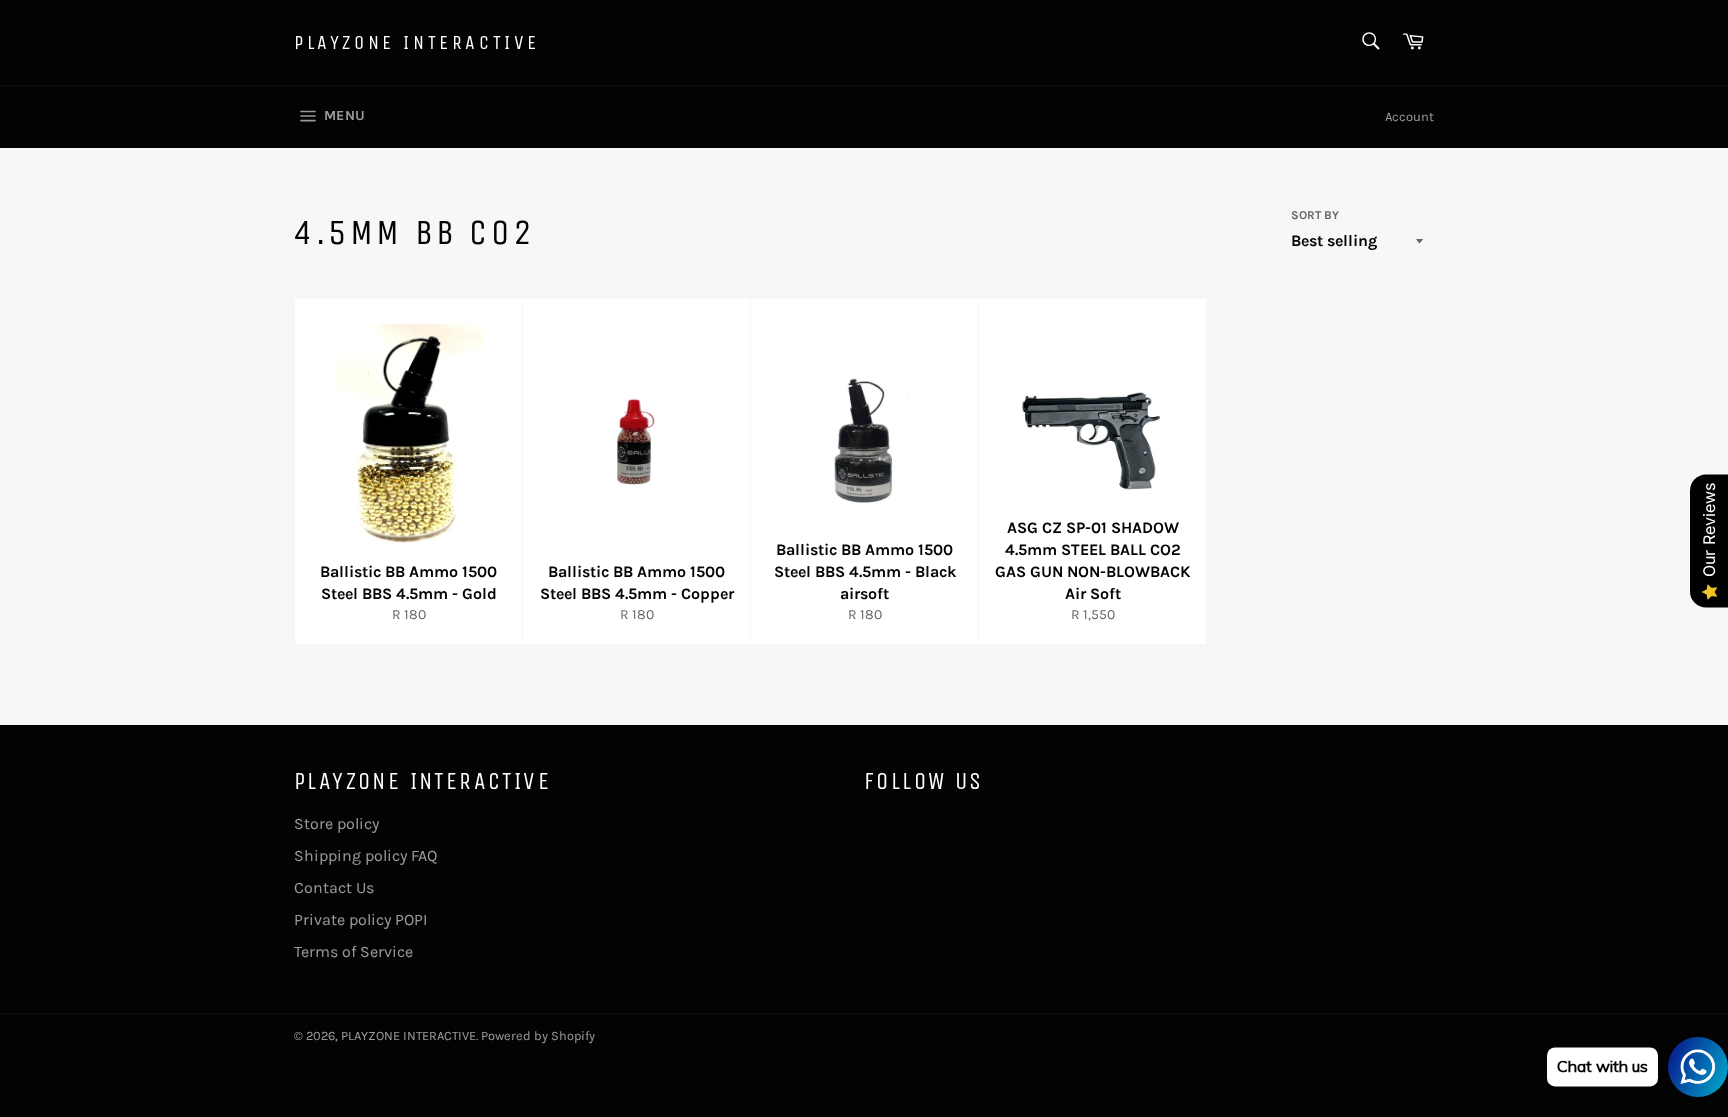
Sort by (1315, 215)
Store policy (336, 823)
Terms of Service (353, 951)
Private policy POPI (360, 919)
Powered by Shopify (538, 1035)
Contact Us (334, 887)
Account (1409, 116)
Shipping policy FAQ (365, 855)
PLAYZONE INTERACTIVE (417, 42)
